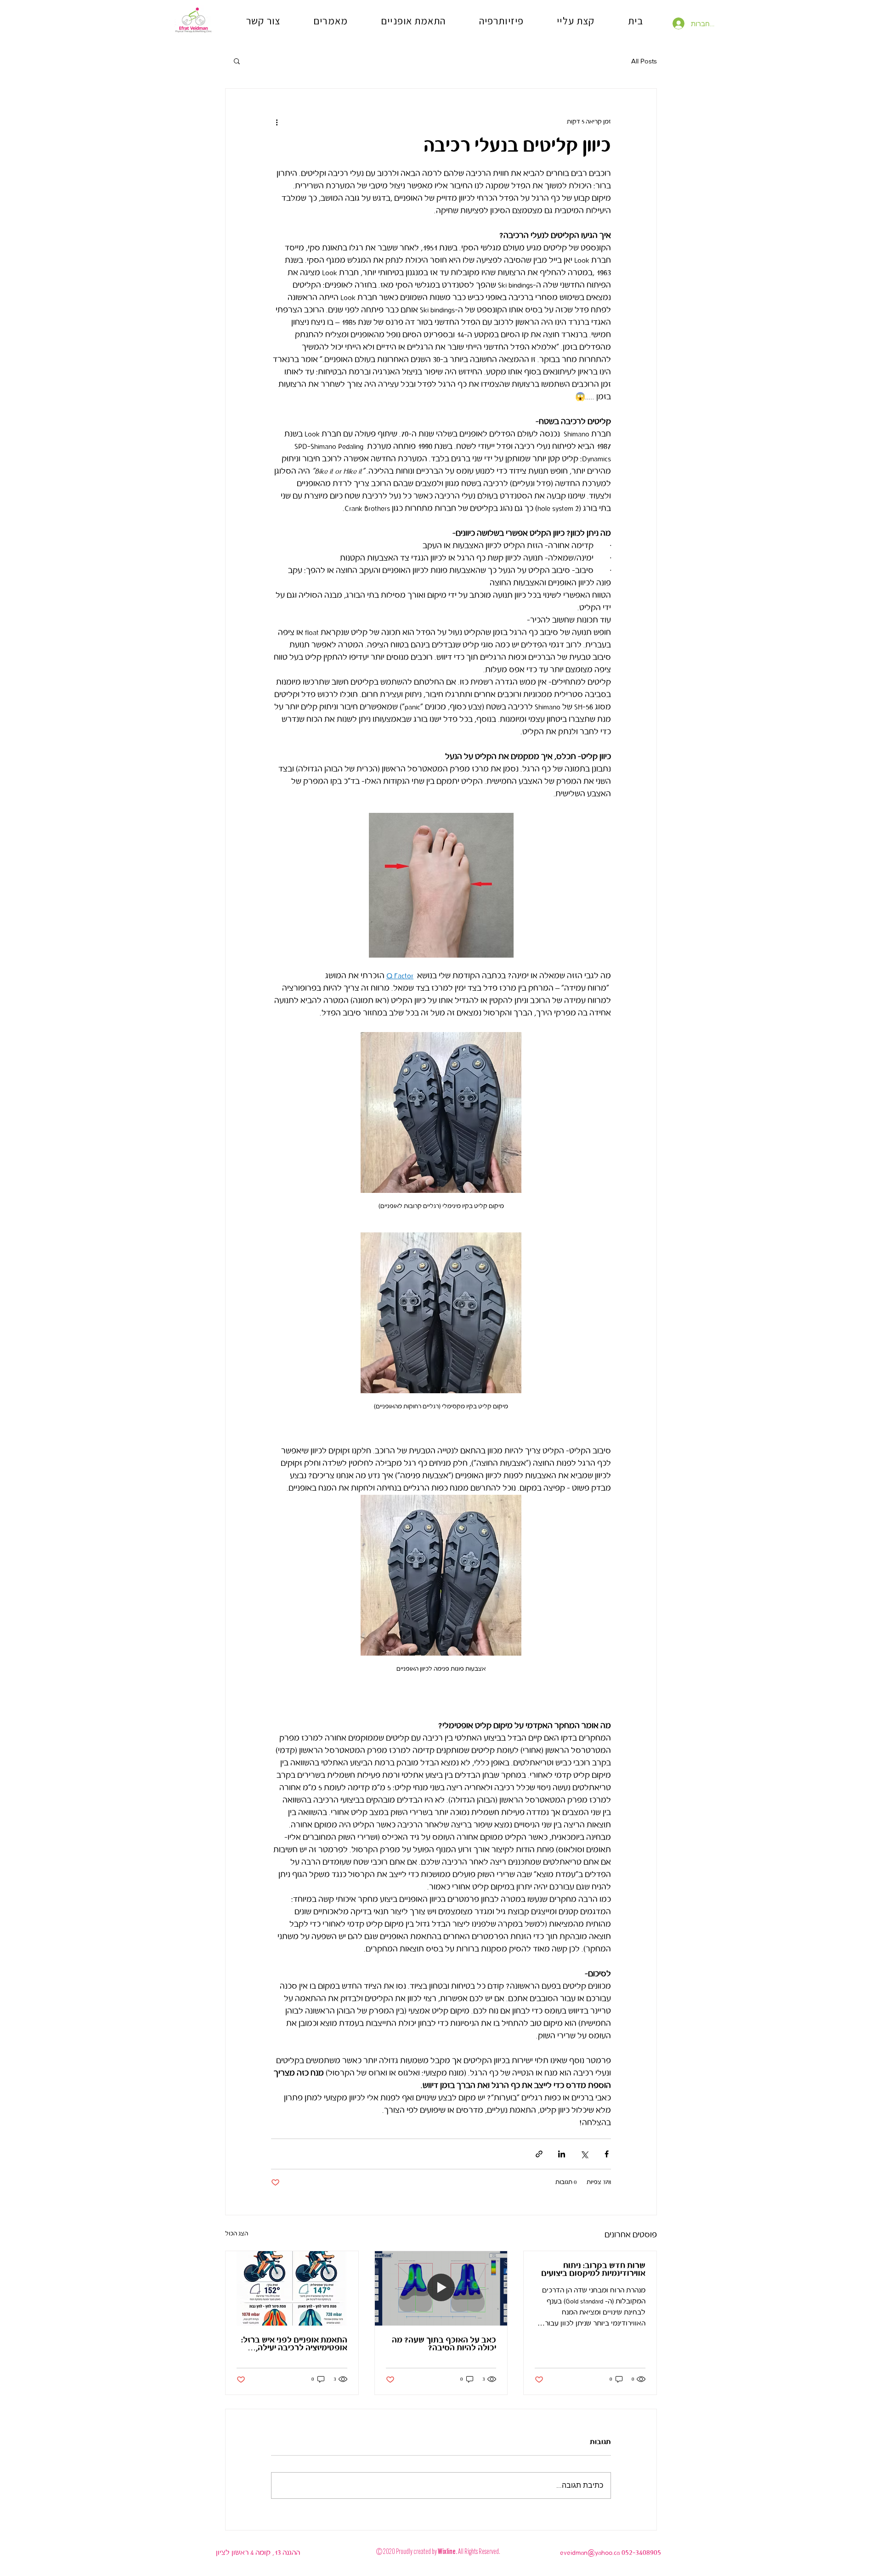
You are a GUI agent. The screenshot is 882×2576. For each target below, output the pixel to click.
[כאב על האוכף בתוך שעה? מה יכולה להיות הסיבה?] (441, 2288)
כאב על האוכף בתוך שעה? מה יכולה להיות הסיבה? (444, 2344)
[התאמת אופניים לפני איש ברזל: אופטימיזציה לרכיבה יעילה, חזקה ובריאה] (292, 2288)
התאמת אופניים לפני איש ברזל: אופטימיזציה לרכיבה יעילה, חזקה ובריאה (294, 2344)
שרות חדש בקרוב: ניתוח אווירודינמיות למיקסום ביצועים (593, 2270)
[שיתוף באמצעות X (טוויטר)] (584, 2154)
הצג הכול (237, 2234)
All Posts (644, 61)
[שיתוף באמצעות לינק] (539, 2154)
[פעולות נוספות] (277, 122)
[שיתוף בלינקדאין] (562, 2154)
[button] (237, 61)
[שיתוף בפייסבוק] (607, 2154)
